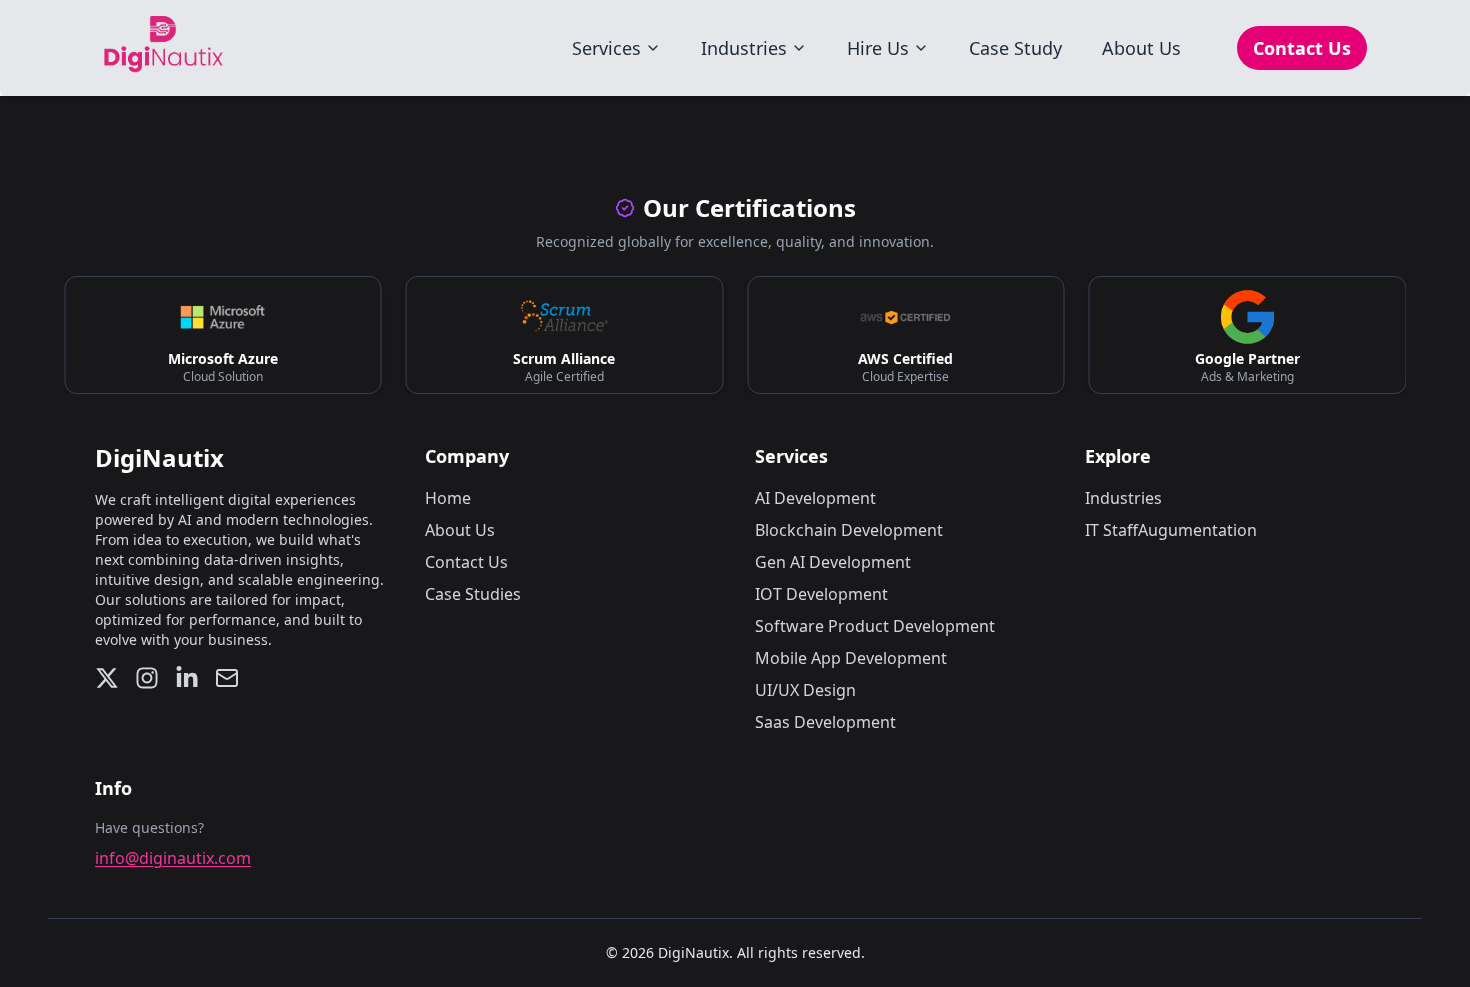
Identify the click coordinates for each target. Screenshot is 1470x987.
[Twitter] (107, 678)
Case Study (1015, 48)
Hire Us (878, 48)
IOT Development (821, 594)
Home (448, 498)
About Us (1141, 48)
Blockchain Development (849, 530)
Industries (744, 48)
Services (606, 48)
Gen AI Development (833, 562)
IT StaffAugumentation (1171, 530)
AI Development (815, 498)
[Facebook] (187, 678)
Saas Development (825, 722)
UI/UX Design (805, 690)
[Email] (227, 678)
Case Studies (473, 594)
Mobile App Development (851, 658)
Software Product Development (875, 626)
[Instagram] (147, 678)
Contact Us (1302, 48)
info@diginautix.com (173, 858)
